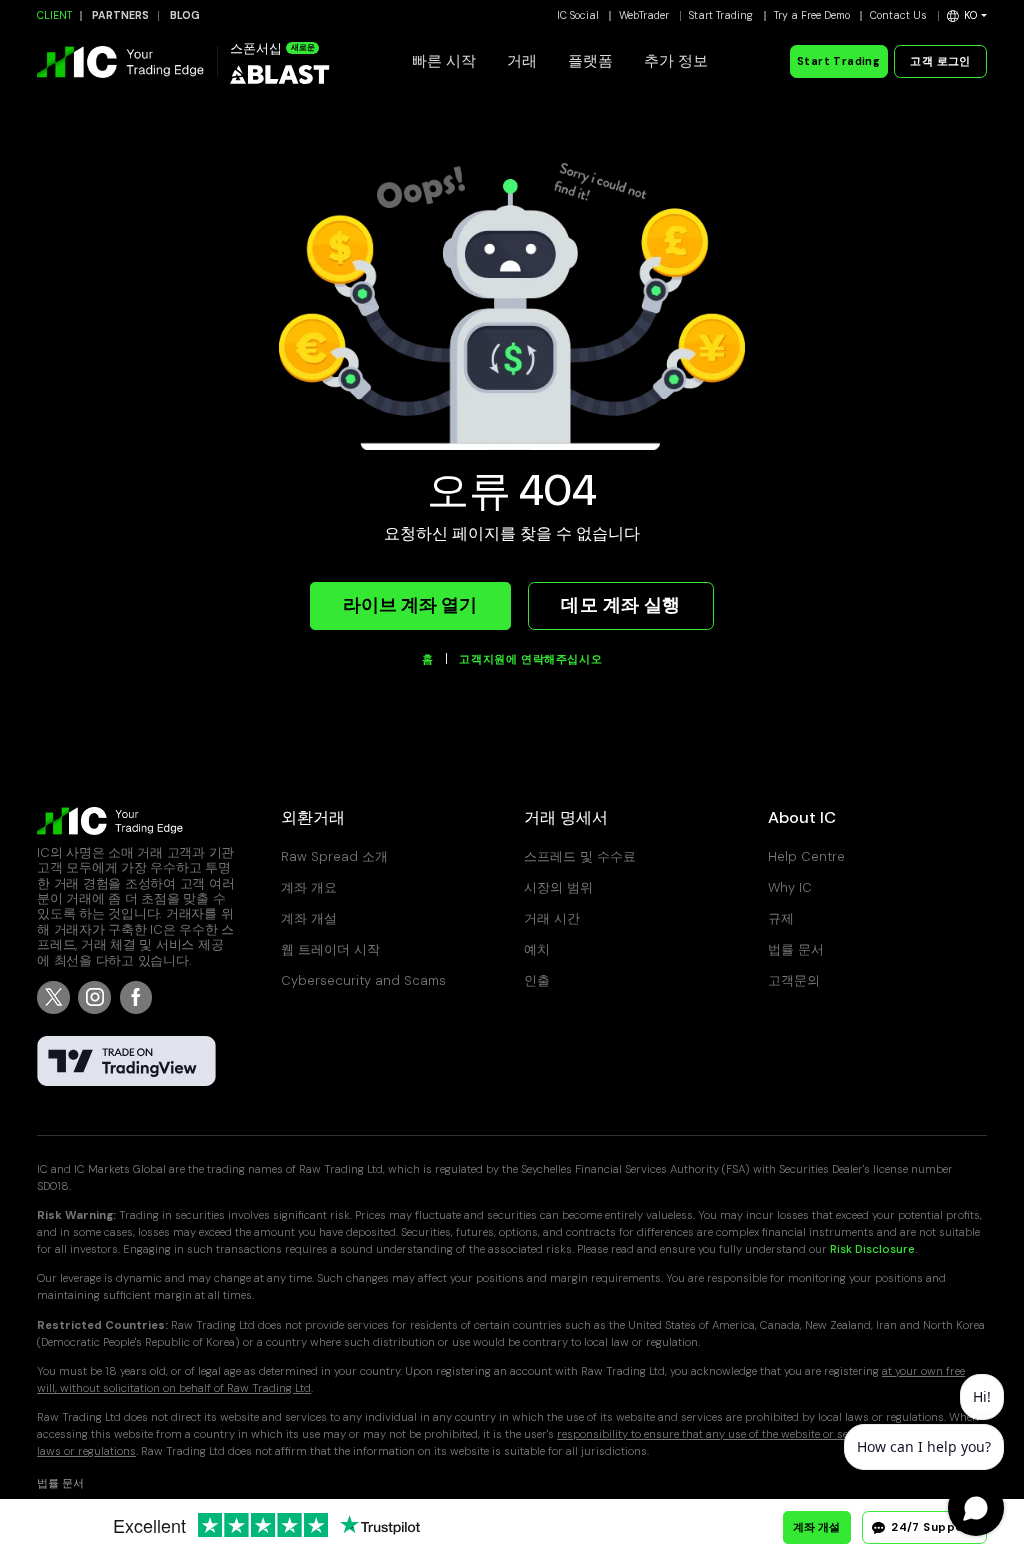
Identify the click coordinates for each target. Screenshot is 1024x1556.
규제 (781, 918)
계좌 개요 (309, 887)
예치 (537, 949)
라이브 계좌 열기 (410, 605)
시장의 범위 (558, 887)
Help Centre (806, 856)
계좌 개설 (309, 918)
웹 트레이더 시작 (330, 949)
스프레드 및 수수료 (580, 856)
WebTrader (644, 15)
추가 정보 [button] (676, 61)
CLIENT (54, 15)
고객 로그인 (940, 61)
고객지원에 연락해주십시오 (530, 660)
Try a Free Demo (812, 15)
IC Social (578, 15)
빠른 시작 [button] (444, 61)
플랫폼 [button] (590, 61)
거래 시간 (552, 918)
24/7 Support (932, 1527)
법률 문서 (796, 949)
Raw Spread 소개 (334, 856)
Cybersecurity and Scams (363, 980)
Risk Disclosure (872, 1249)
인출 (537, 980)
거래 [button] (522, 61)
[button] (967, 15)
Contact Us (898, 15)
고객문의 (794, 980)
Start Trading (721, 15)
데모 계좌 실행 (620, 605)
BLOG (185, 15)
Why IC (790, 887)
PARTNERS (120, 15)
